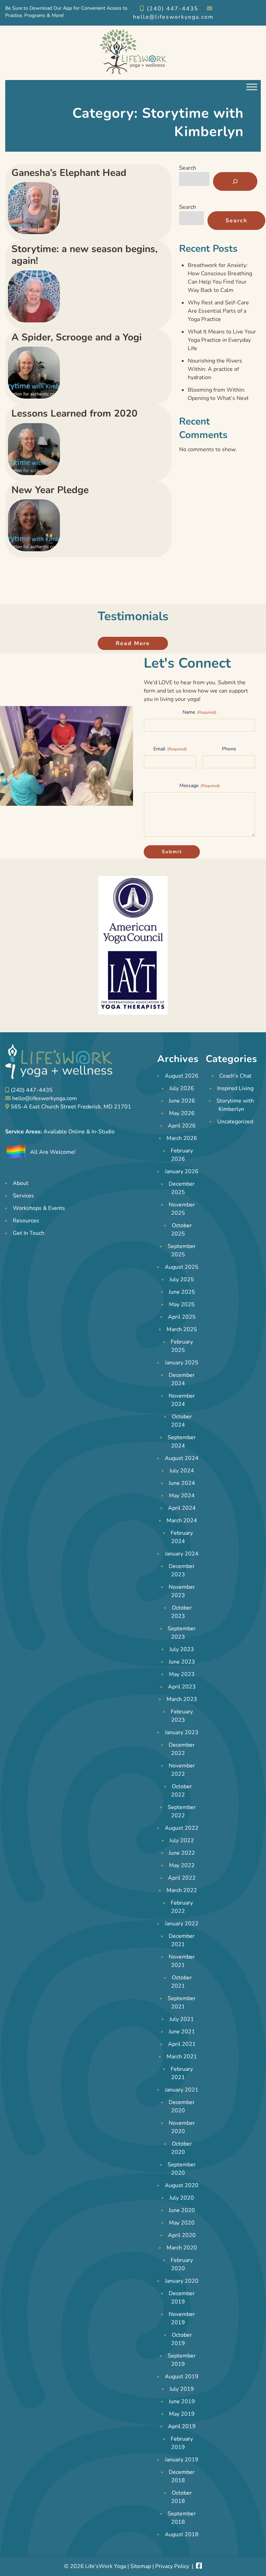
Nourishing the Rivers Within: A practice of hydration (215, 369)
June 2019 (182, 2401)
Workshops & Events (39, 1209)
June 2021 (182, 2032)
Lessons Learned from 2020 (74, 413)
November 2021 (182, 1961)
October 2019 (181, 2339)
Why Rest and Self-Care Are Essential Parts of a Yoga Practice (218, 311)
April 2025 (182, 1317)
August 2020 (182, 2185)
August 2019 (182, 2377)
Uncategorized (235, 1122)
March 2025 (182, 1329)
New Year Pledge (50, 490)
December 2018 (182, 2476)
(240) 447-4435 (172, 9)
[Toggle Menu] (252, 87)
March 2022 (182, 1890)
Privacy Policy (172, 2566)
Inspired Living (235, 1088)
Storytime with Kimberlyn (235, 1105)
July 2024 (182, 1471)
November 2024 (182, 1400)
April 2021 (182, 2044)
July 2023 (182, 1649)
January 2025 (182, 1363)
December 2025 (182, 1188)
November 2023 (182, 1591)
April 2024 (182, 1508)
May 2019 (182, 2414)
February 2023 (182, 1716)
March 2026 (182, 1138)
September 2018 (182, 2518)
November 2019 (182, 2318)
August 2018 (182, 2534)
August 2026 (182, 1076)
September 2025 (182, 1250)
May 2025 (182, 1304)
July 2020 (182, 2198)
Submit (172, 852)
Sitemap (141, 2566)
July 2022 (182, 1840)
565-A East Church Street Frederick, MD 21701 (71, 1107)
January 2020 (182, 2281)
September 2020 (182, 2169)
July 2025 (182, 1280)
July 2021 (182, 2019)
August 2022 (182, 1828)
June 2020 (182, 2210)
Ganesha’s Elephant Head (69, 173)
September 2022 (182, 1811)
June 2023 (182, 1662)
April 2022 (182, 1878)
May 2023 (182, 1674)
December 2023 (182, 1570)
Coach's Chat (235, 1076)
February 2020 (182, 2264)
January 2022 (182, 1924)
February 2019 (182, 2443)
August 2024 (182, 1458)
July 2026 (182, 1088)
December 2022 (182, 1749)
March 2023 (182, 1699)
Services (23, 1196)
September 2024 (182, 1442)
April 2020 (182, 2235)
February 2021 (182, 2073)
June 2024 (182, 1483)
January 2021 (182, 2090)
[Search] (235, 181)
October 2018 (181, 2497)
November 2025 (182, 1209)
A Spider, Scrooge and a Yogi (77, 337)
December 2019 (182, 2298)
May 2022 (182, 1865)
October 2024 (181, 1421)
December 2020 (182, 2106)
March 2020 (182, 2248)
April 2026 (182, 1126)
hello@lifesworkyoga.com (45, 1098)
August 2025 (182, 1267)
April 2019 (182, 2426)
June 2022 (182, 1853)
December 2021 (182, 1940)
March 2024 (182, 1521)
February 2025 (182, 1346)
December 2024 (182, 1379)
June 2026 (182, 1101)
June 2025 (182, 1292)
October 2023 (181, 1612)
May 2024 (182, 1496)
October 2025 (181, 1230)
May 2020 (182, 2223)
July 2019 (182, 2389)
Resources (26, 1221)
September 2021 (182, 2003)
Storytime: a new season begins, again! (85, 255)
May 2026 (182, 1113)
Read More (133, 643)
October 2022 (181, 1791)
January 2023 (182, 1732)
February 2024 (182, 1537)
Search (188, 168)
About (21, 1184)
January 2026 (182, 1171)
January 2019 (182, 2460)
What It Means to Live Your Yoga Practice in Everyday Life (222, 340)
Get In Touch (29, 1233)
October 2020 (181, 2148)
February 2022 (182, 1907)
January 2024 (182, 1554)
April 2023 (182, 1687)
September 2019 (182, 2360)
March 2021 (182, 2057)
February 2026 (182, 1155)
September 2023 (182, 1633)
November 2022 (182, 1770)
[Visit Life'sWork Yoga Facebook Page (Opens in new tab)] (199, 2566)
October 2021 (181, 1982)
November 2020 (182, 2127)
